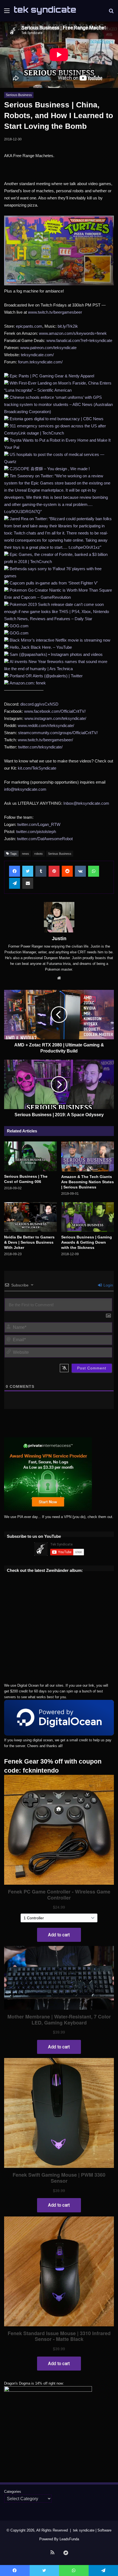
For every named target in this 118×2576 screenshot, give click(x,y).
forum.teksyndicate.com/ (40, 362)
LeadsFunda (69, 2539)
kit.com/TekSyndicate (37, 768)
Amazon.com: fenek (28, 683)
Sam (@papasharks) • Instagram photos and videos (56, 654)
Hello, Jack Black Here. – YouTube (41, 647)
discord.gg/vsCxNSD (39, 704)
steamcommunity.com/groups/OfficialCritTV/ (58, 733)
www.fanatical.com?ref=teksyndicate (79, 340)
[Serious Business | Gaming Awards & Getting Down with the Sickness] (88, 1217)
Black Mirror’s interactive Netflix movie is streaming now (60, 640)
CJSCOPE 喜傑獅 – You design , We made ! (50, 469)
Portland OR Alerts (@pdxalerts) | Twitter (46, 676)
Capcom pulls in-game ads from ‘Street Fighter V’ (54, 583)
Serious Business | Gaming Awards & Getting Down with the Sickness (87, 1242)
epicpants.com (29, 326)
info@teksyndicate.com (25, 789)
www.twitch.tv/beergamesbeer (55, 312)
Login (108, 1285)
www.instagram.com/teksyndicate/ (55, 718)
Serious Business (19, 95)
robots (39, 854)
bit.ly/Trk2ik (68, 326)
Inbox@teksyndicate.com (86, 803)
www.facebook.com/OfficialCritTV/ (55, 711)
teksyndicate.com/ (37, 355)
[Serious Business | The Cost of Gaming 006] (30, 1156)
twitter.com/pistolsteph (36, 832)
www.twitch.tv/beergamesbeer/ (45, 740)
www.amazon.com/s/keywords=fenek (73, 333)
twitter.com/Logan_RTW (39, 824)
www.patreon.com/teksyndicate (48, 348)
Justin (59, 939)
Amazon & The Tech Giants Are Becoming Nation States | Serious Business (88, 1182)
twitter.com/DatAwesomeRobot (45, 839)
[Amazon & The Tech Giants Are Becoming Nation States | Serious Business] (88, 1156)
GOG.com (19, 626)
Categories (13, 2492)
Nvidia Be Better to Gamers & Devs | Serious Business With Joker (29, 1242)
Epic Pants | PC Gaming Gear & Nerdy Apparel (52, 376)
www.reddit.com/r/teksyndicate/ (46, 726)
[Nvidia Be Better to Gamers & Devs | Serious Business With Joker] (30, 1217)
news (26, 854)
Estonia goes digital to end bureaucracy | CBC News (57, 419)
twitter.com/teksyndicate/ (40, 747)
